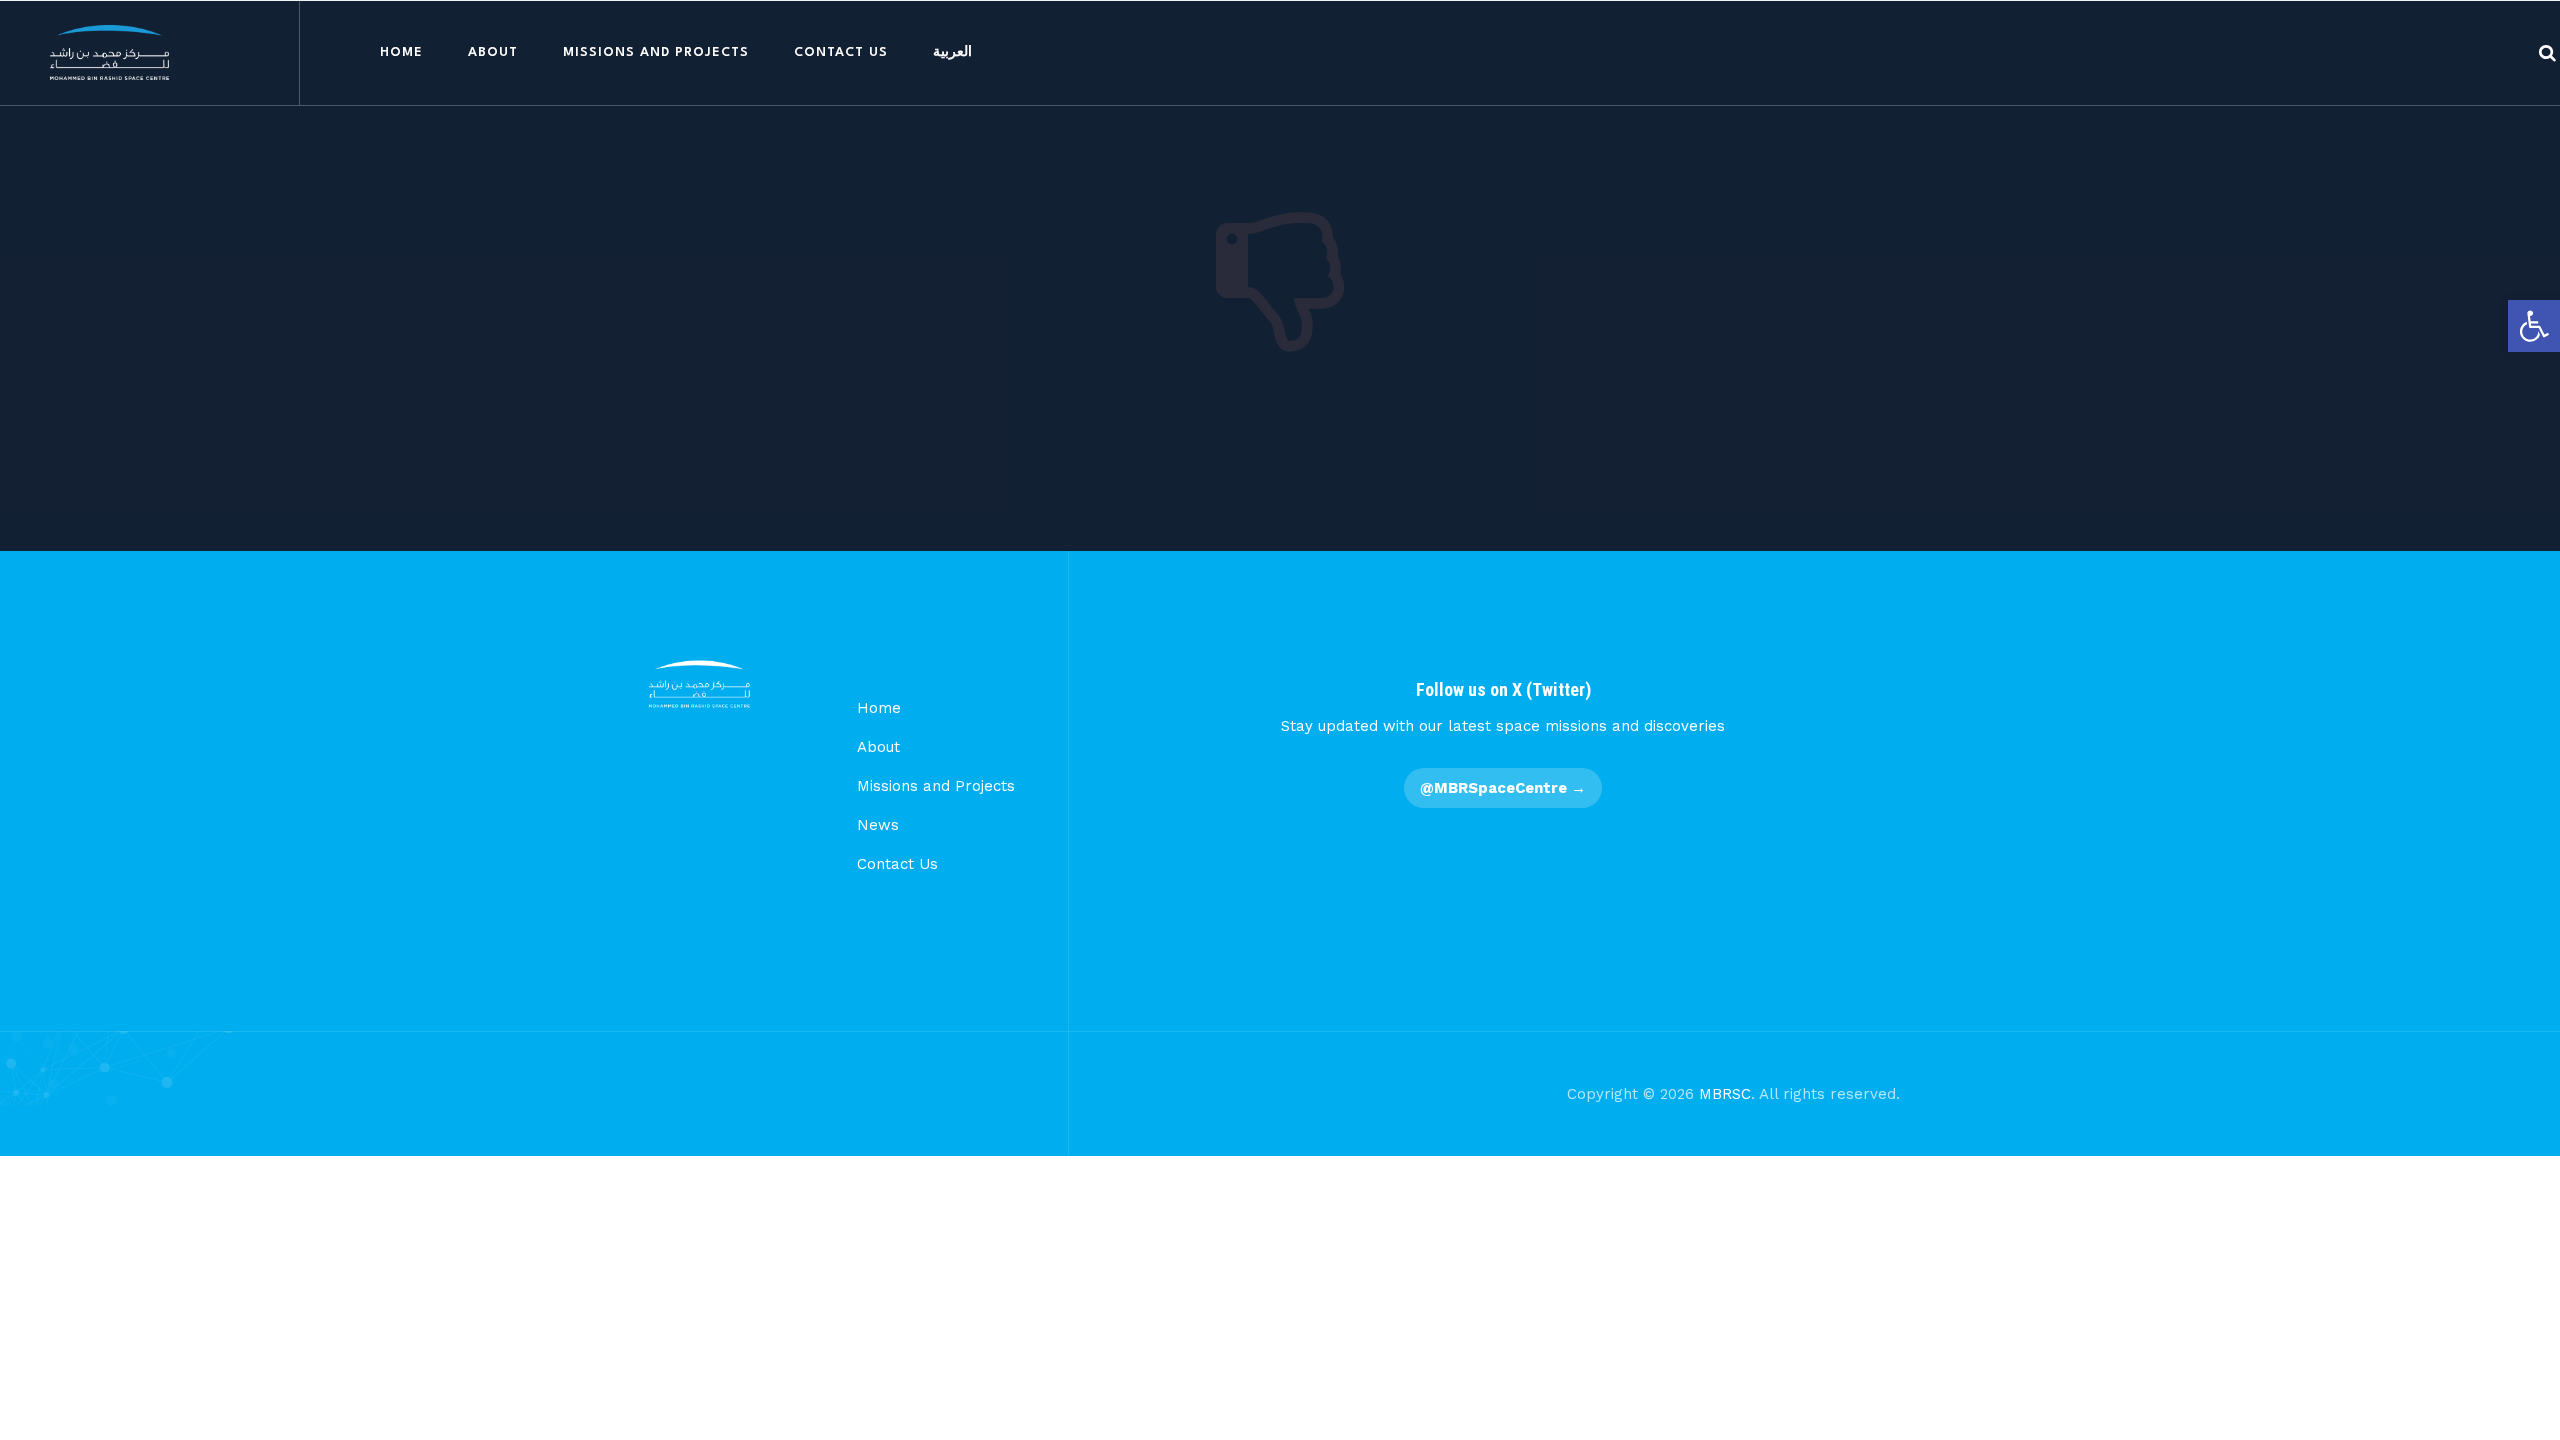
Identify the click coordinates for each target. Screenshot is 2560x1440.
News (878, 825)
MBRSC (1725, 1094)
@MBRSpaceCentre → (1503, 788)
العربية (952, 52)
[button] (2534, 326)
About (493, 52)
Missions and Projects (656, 52)
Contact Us (841, 52)
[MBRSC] (109, 52)
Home (401, 52)
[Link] (2547, 52)
